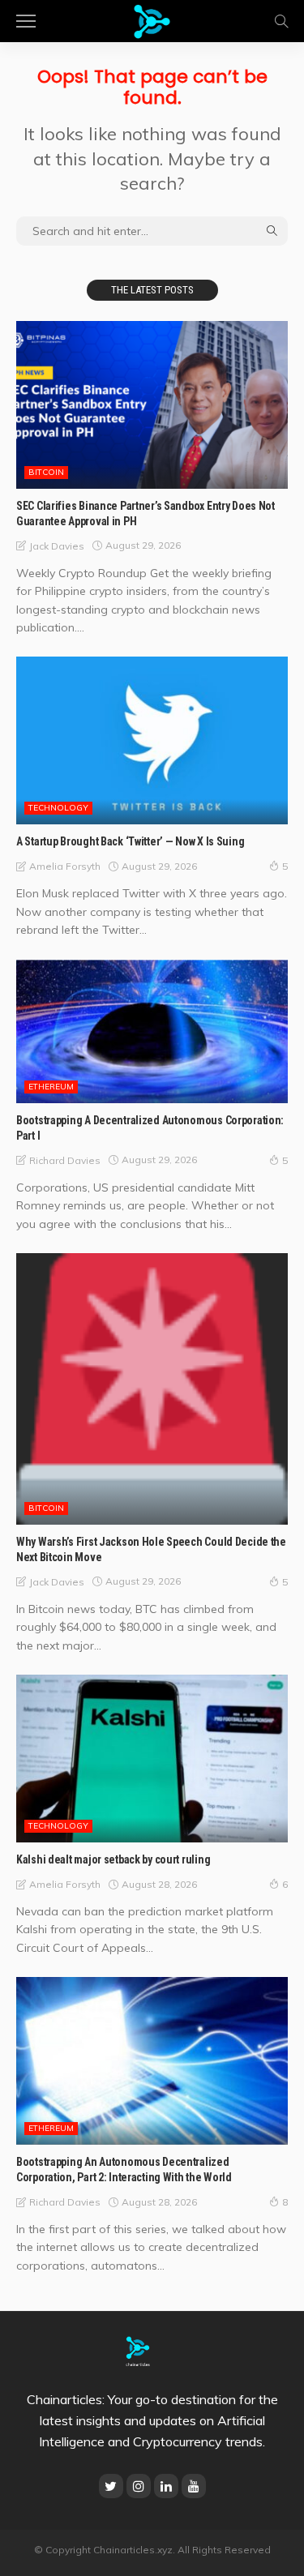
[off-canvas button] (26, 21)
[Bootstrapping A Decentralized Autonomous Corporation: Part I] (152, 1032)
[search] (281, 21)
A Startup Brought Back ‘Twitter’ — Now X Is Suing (130, 841)
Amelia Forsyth (65, 866)
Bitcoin (46, 472)
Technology (58, 808)
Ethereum (51, 1087)
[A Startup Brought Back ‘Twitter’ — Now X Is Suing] (152, 740)
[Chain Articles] (152, 19)
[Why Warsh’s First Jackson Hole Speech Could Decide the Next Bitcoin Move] (152, 1389)
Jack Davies (57, 546)
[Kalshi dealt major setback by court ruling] (152, 1759)
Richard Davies (65, 1160)
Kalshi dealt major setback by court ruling (113, 1859)
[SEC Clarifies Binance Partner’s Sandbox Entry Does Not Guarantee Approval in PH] (152, 405)
